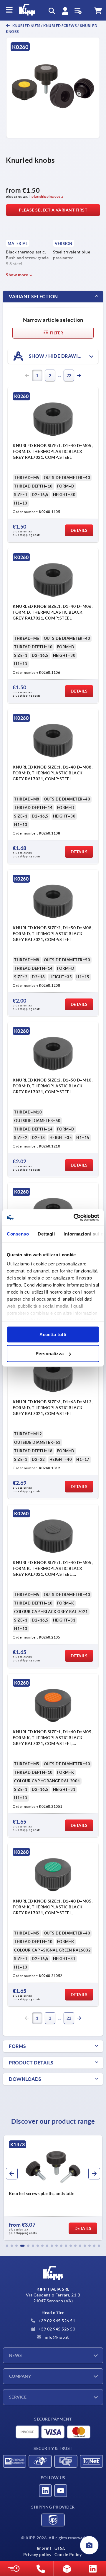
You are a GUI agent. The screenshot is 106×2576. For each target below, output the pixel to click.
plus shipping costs (48, 196)
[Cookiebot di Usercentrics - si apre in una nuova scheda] (75, 1218)
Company (20, 2376)
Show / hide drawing (56, 356)
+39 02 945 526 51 (56, 2321)
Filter (56, 333)
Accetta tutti (53, 1334)
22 (69, 375)
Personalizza (50, 1354)
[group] (53, 2188)
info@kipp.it (56, 2337)
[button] (7, 2246)
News (16, 2355)
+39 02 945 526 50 (56, 2329)
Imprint (44, 2548)
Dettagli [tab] (46, 1234)
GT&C (60, 2548)
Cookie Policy (68, 2555)
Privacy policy (37, 2555)
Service (18, 2397)
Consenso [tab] (18, 1234)
